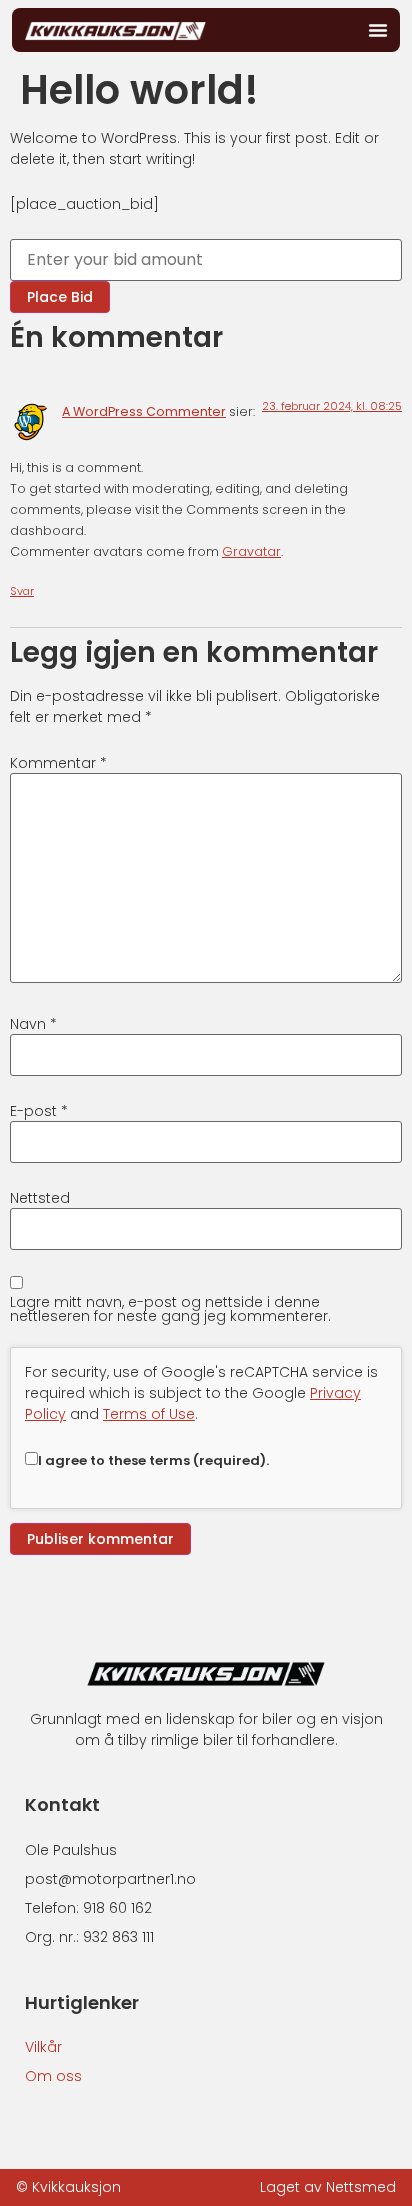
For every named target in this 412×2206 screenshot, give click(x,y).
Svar (22, 591)
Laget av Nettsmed (328, 2187)
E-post (39, 1111)
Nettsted (40, 1198)
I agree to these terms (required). (153, 1459)
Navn (33, 1024)
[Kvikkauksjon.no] (115, 29)
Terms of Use (149, 1414)
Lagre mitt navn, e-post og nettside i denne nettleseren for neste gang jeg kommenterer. (170, 1309)
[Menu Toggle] (378, 30)
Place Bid (60, 297)
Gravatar (251, 551)
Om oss (53, 2076)
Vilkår (43, 2047)
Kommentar (58, 763)
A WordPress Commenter (144, 411)
